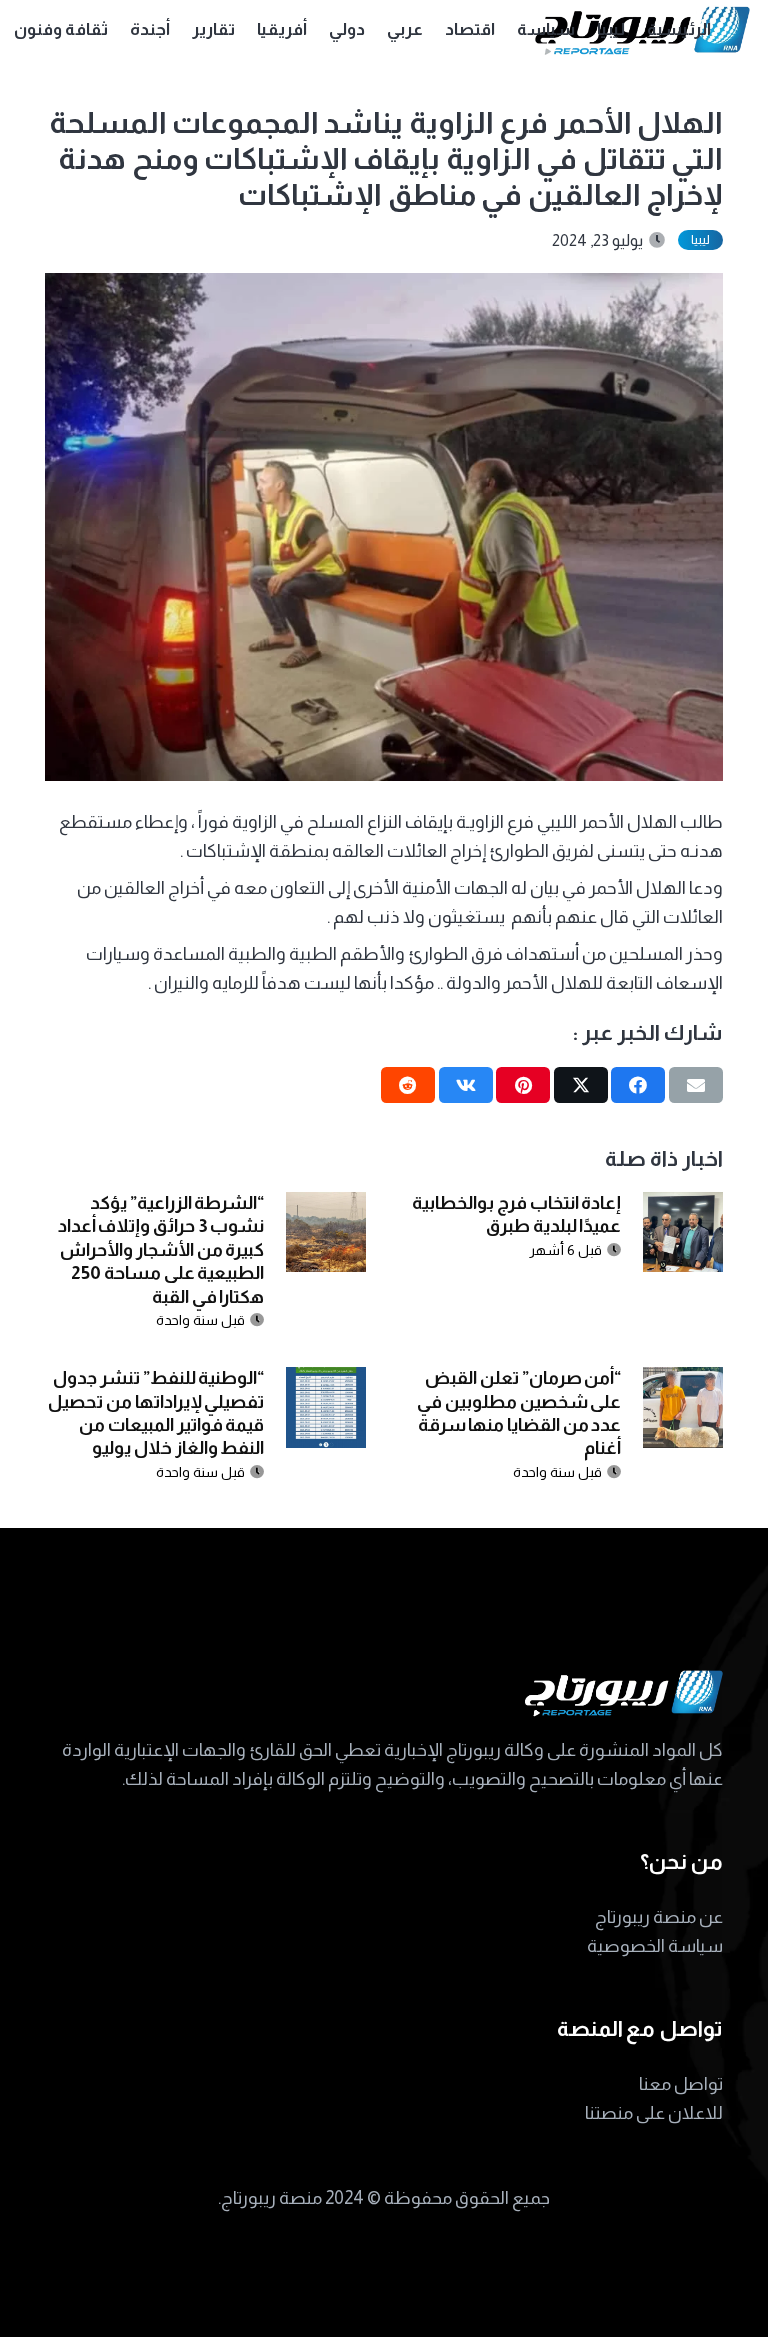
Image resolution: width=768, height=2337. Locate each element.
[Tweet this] (581, 1085)
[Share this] (638, 1085)
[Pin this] (523, 1085)
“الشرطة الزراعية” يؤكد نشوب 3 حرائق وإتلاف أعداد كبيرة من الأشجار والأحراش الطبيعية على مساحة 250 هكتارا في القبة (161, 1250)
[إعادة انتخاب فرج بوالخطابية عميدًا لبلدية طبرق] (683, 1206)
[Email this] (696, 1085)
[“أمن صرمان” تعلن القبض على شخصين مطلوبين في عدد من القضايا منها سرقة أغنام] (683, 1381)
